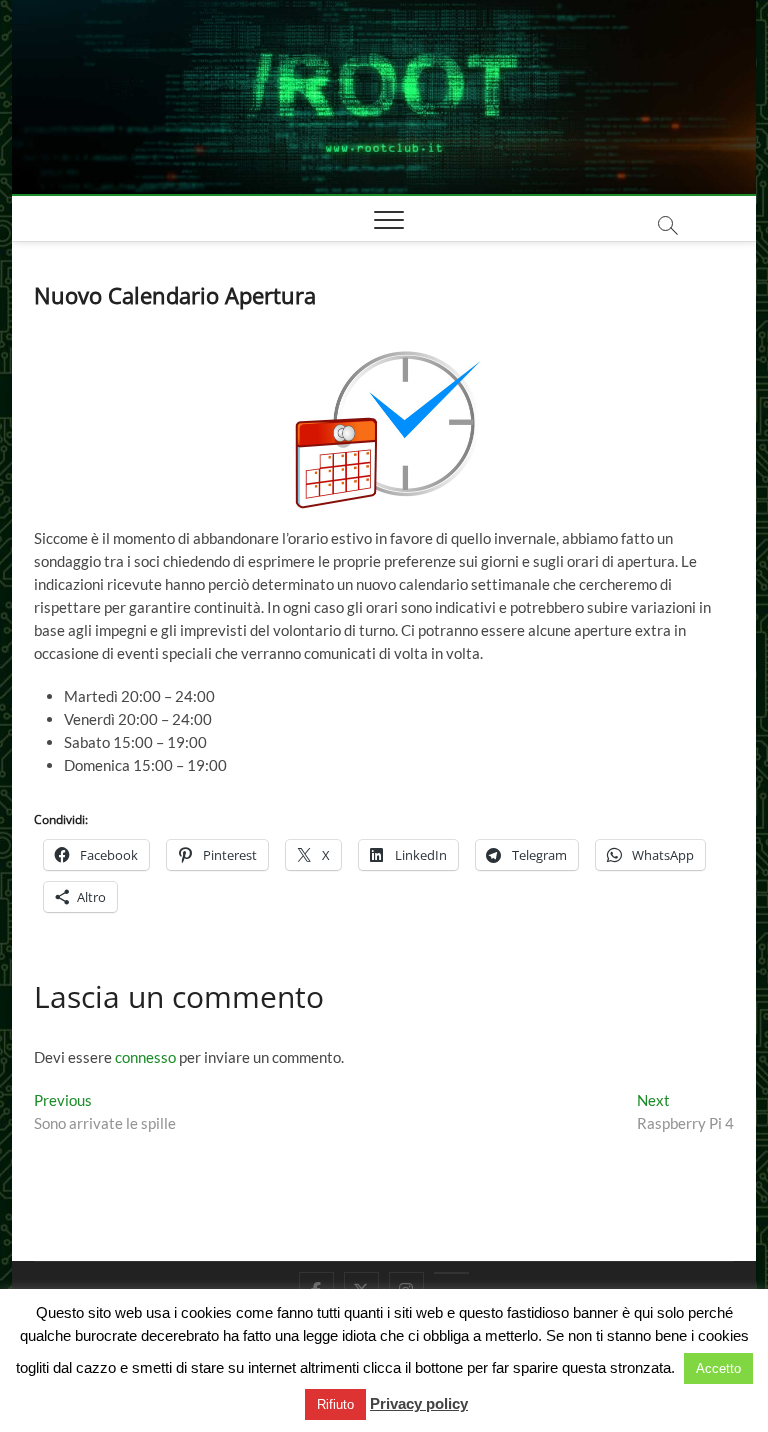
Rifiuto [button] (335, 1404)
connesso (145, 1057)
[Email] (451, 1273)
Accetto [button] (718, 1368)
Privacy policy (419, 1403)
